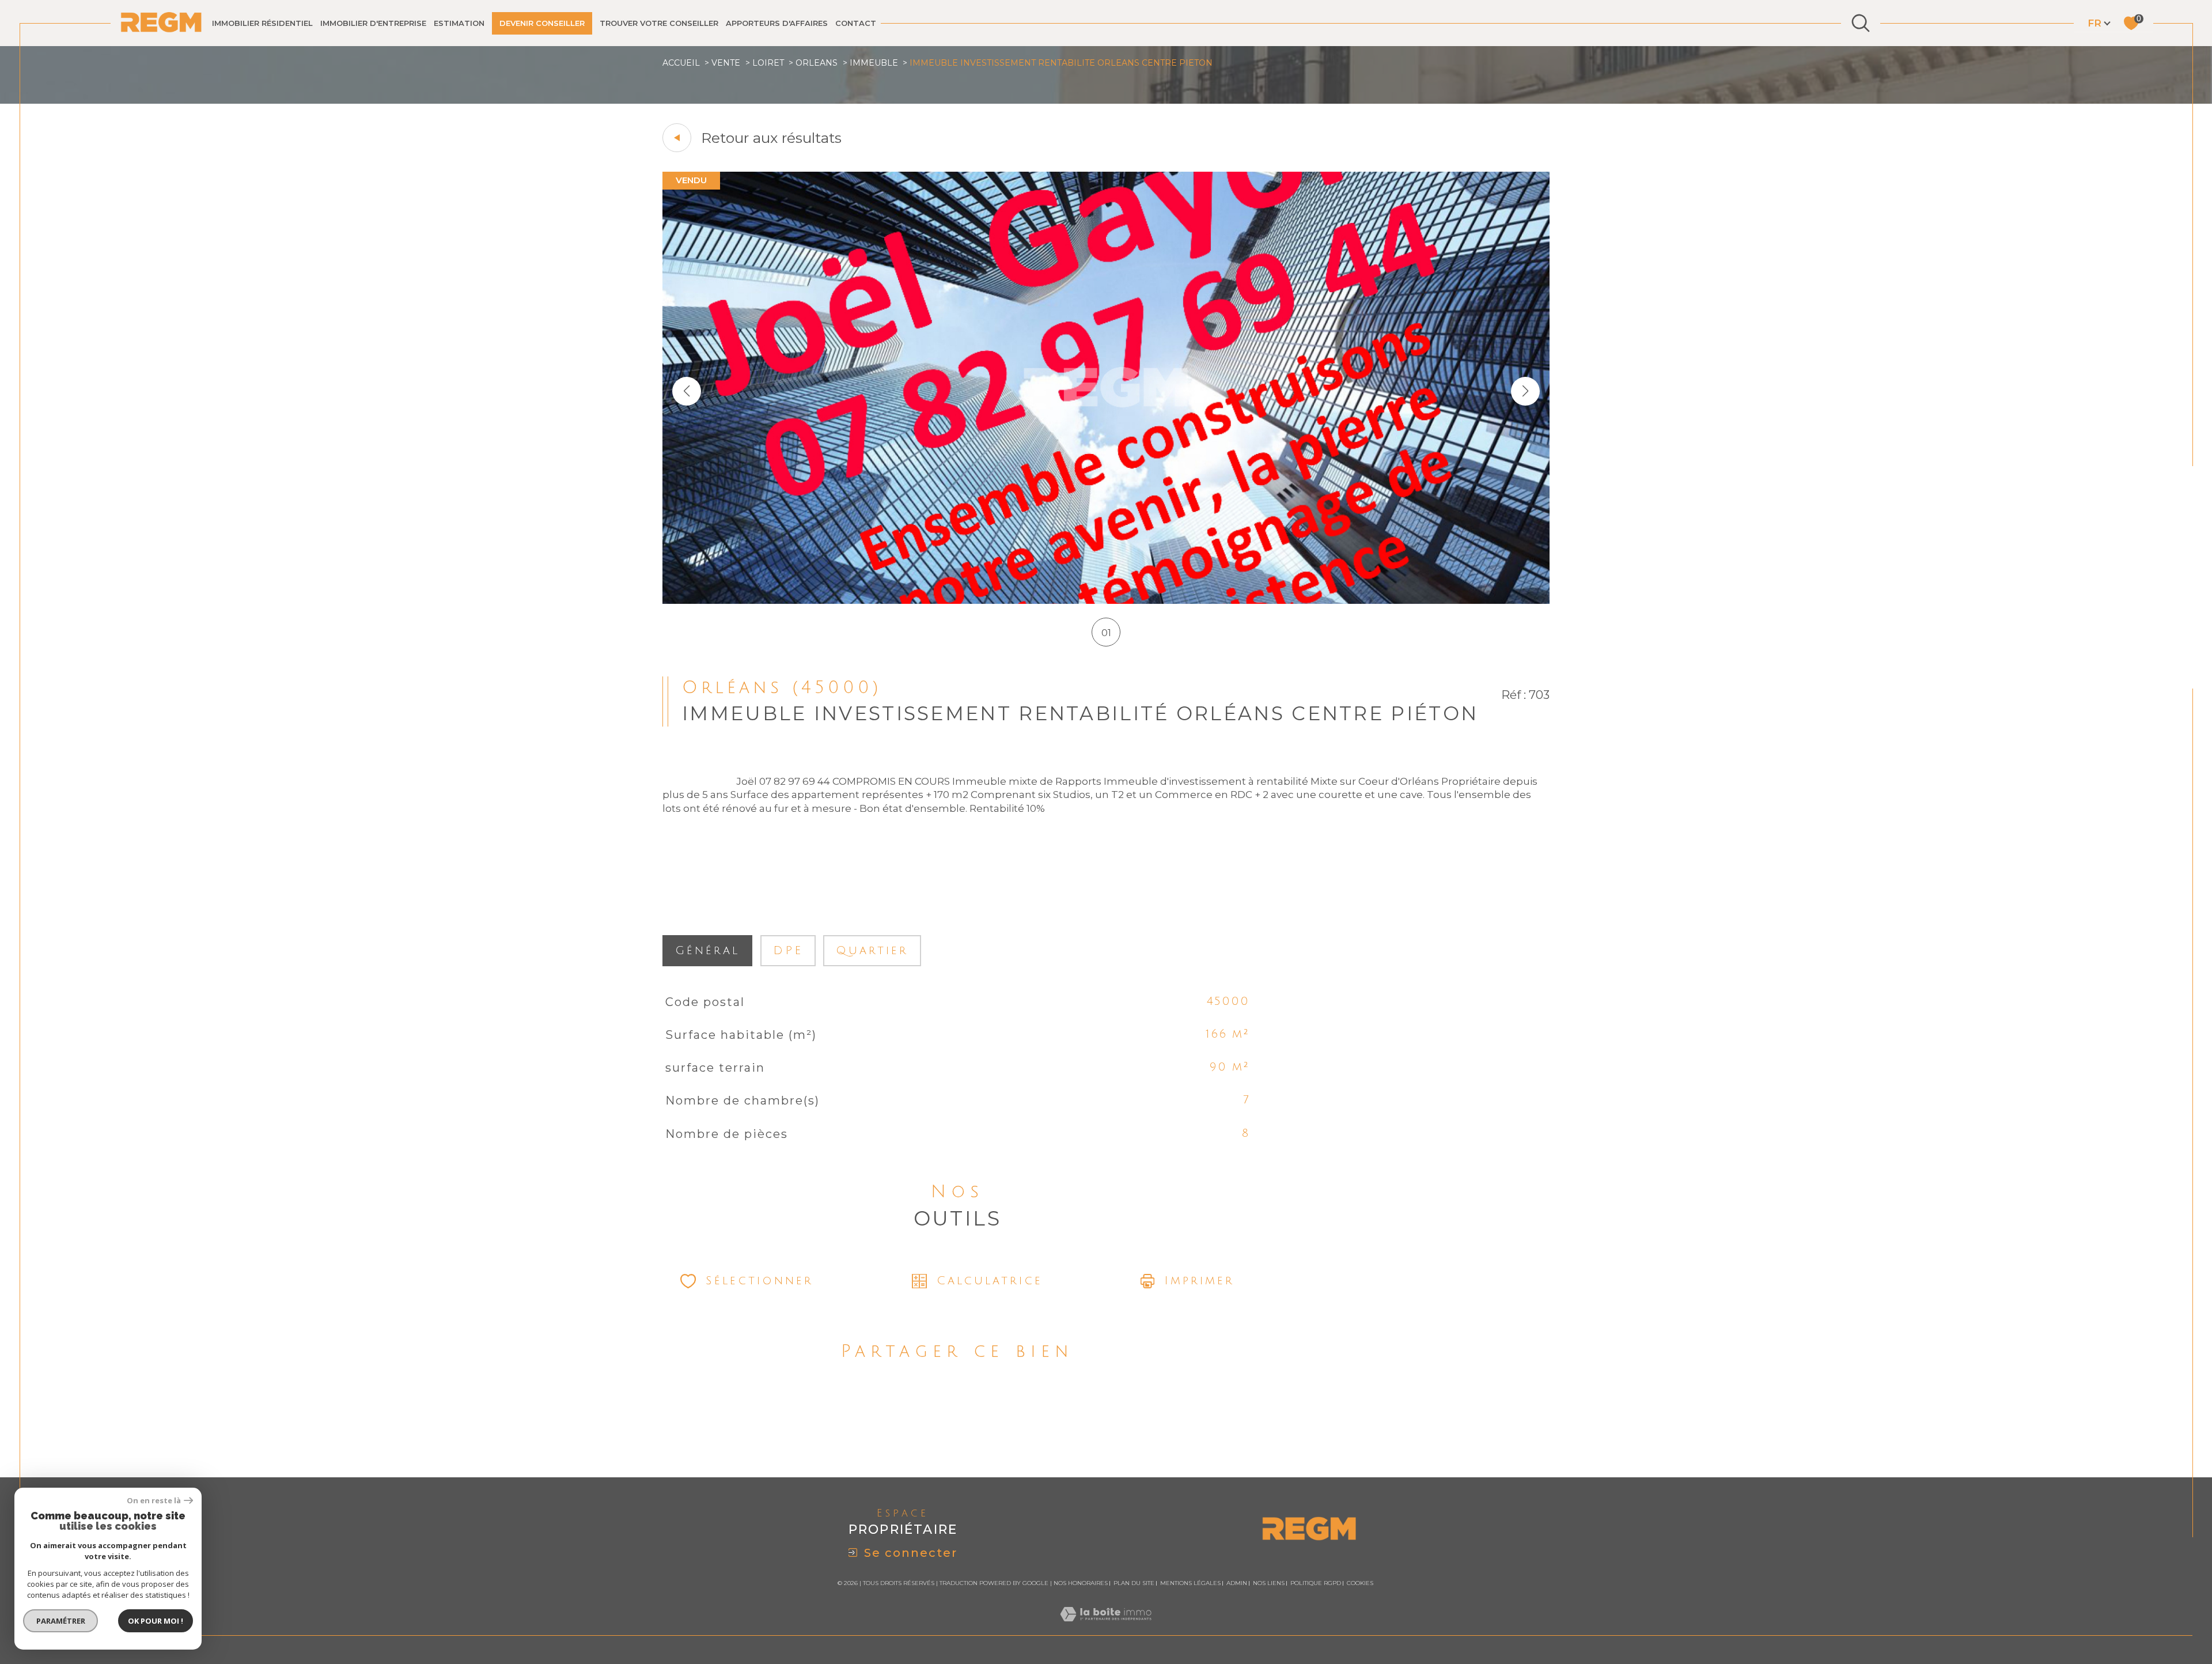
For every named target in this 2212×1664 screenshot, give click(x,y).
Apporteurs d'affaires (777, 23)
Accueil (681, 63)
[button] (1525, 391)
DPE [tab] (788, 951)
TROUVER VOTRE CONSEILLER (659, 23)
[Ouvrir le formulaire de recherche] (1861, 23)
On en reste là (154, 1501)
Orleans (817, 63)
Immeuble (874, 63)
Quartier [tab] (872, 951)
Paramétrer (61, 1621)
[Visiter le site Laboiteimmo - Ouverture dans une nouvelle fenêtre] (1106, 1628)
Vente (726, 63)
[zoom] (1106, 600)
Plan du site (1134, 1583)
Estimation (459, 23)
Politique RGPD (1316, 1583)
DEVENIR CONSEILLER (542, 23)
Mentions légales (1190, 1583)
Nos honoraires (1081, 1583)
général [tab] (707, 951)
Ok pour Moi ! (156, 1621)
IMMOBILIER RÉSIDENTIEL (262, 23)
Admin (1237, 1583)
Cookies (1360, 1583)
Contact (856, 23)
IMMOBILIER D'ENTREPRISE (373, 23)
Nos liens (1269, 1583)
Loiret (768, 63)
